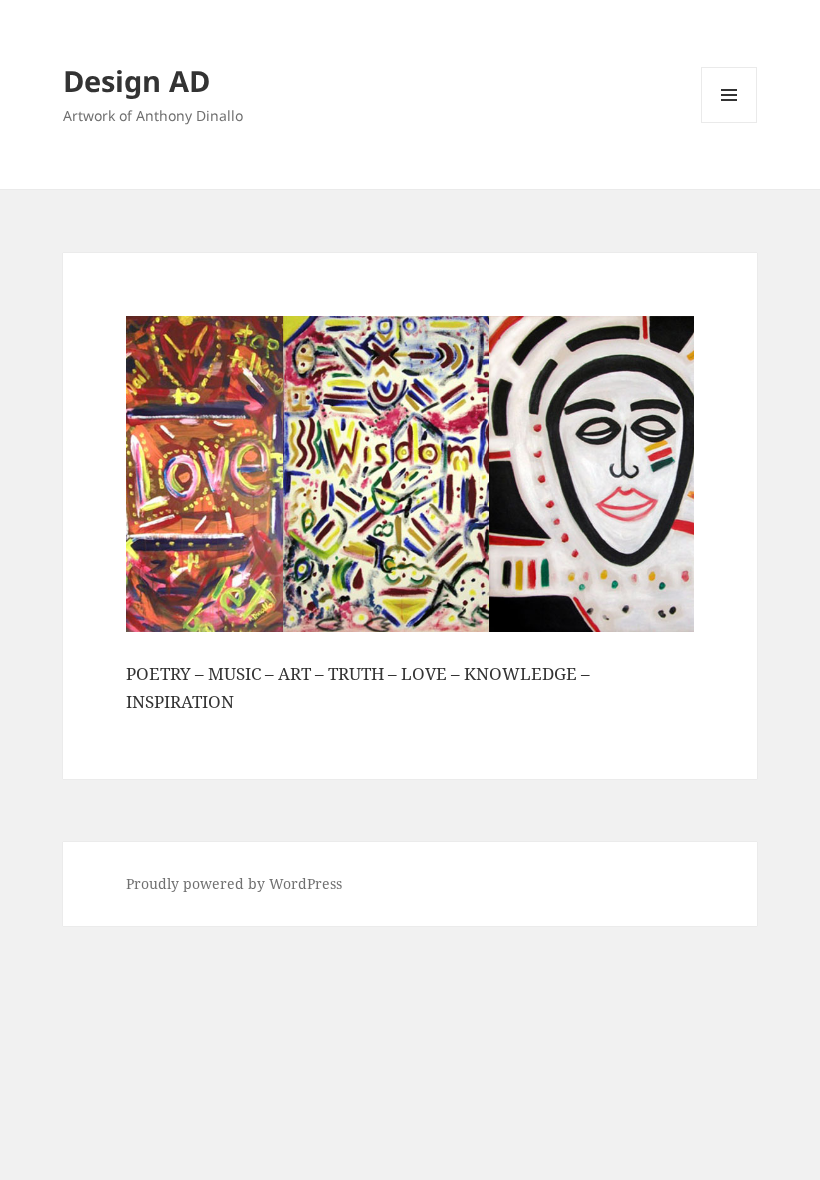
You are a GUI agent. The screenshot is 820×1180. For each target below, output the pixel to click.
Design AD (136, 80)
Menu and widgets (729, 122)
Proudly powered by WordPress (234, 883)
